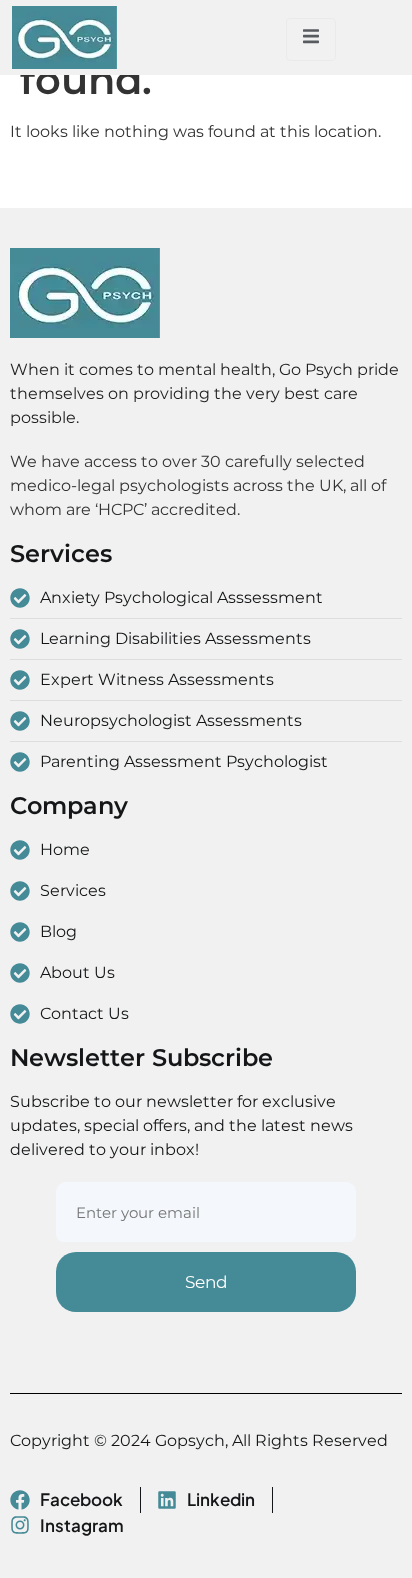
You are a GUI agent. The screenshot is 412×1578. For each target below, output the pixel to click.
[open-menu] (311, 39)
